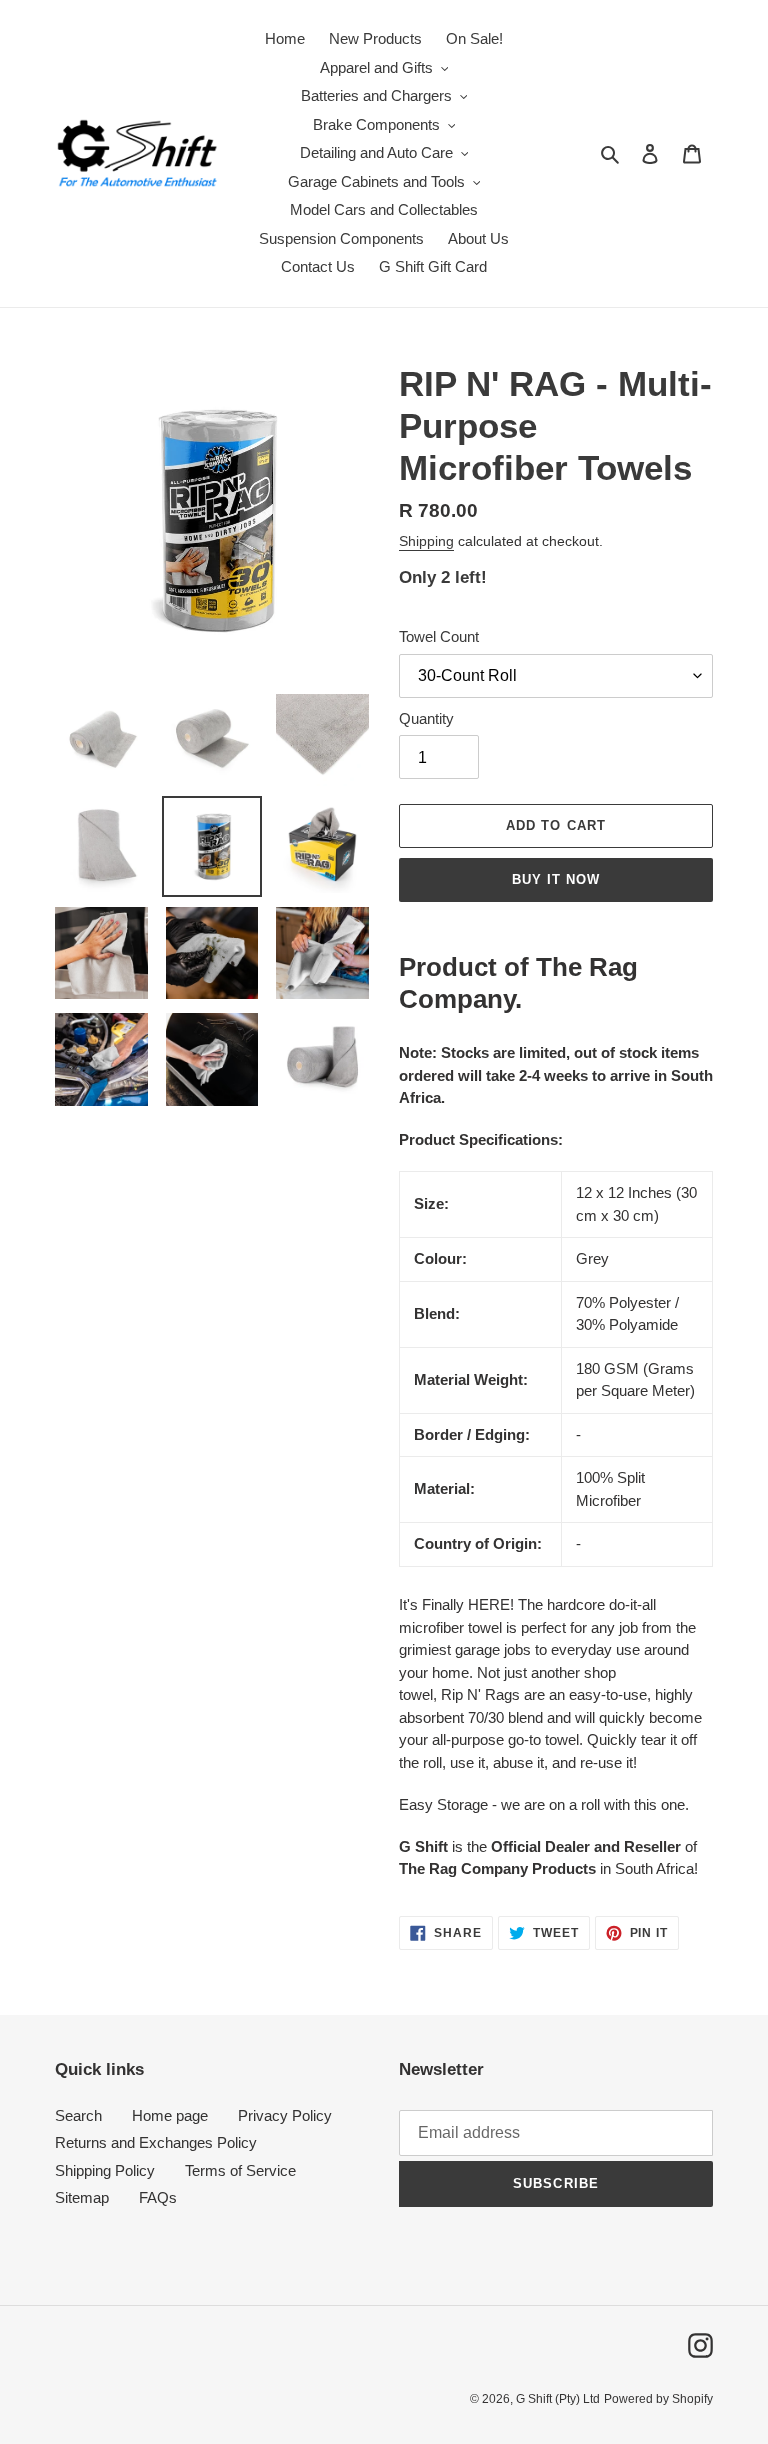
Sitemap (82, 2197)
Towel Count (439, 636)
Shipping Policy (105, 2170)
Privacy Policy (285, 2115)
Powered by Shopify (658, 2399)
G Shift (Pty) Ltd (558, 2399)
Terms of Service (240, 2170)
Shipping (426, 541)
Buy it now (556, 879)
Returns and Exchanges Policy (156, 2142)
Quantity (426, 718)
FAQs (158, 2197)
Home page (170, 2115)
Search (78, 2115)
